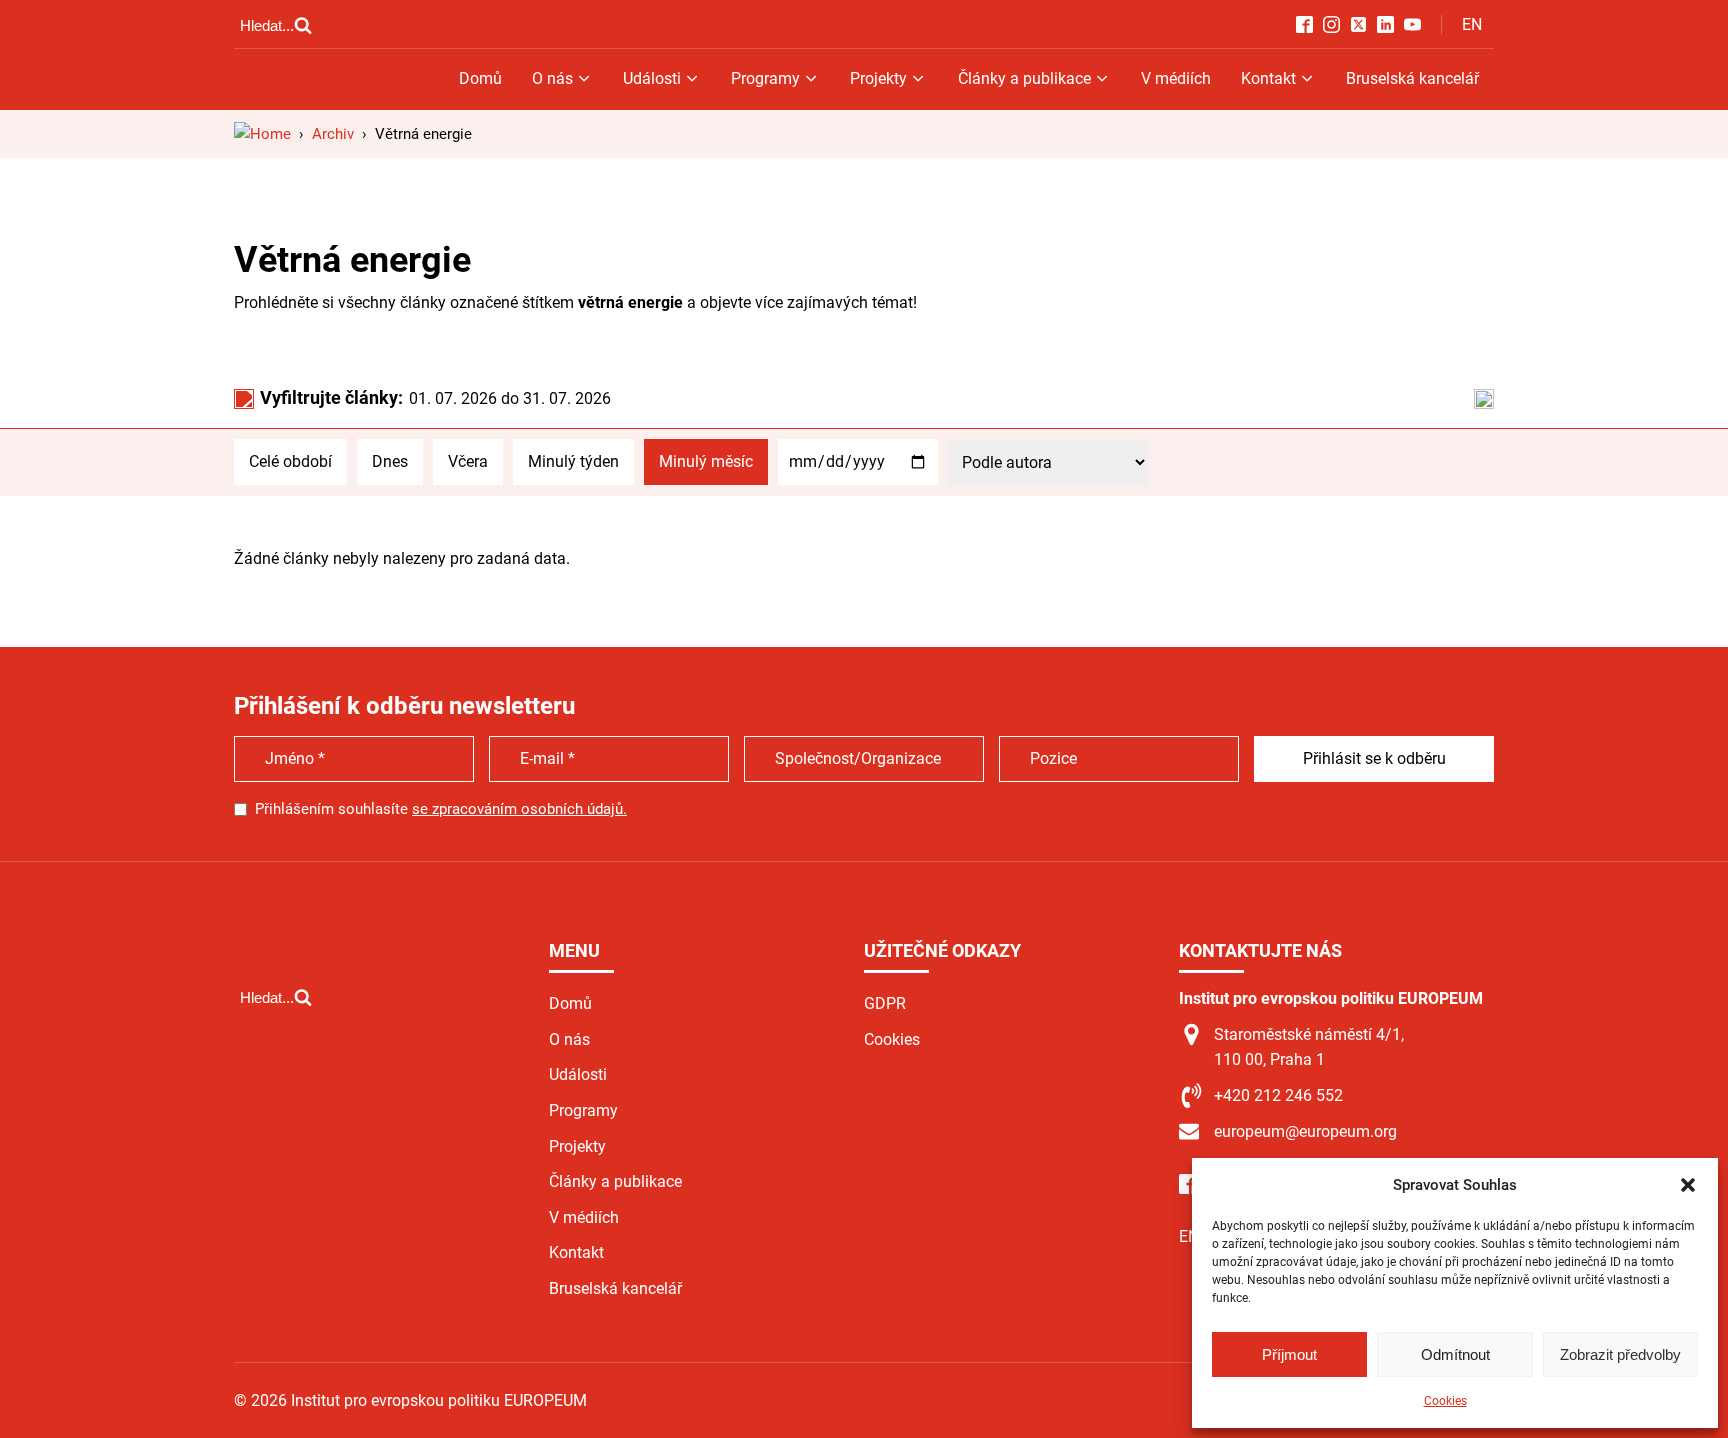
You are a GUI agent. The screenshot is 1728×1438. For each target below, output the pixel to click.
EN (1472, 24)
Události (652, 78)
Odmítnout (1455, 1354)
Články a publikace (1024, 78)
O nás (552, 78)
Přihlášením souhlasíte (441, 809)
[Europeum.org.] (262, 134)
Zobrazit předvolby (1620, 1354)
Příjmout (1289, 1354)
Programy (765, 78)
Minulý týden (573, 461)
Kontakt (1268, 78)
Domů (480, 78)
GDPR (885, 1003)
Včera (468, 461)
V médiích (1176, 78)
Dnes (390, 461)
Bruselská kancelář (1412, 78)
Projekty (878, 78)
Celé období (290, 461)
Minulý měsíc (706, 461)
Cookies (1445, 1401)
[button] (1688, 1185)
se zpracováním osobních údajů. (519, 809)
